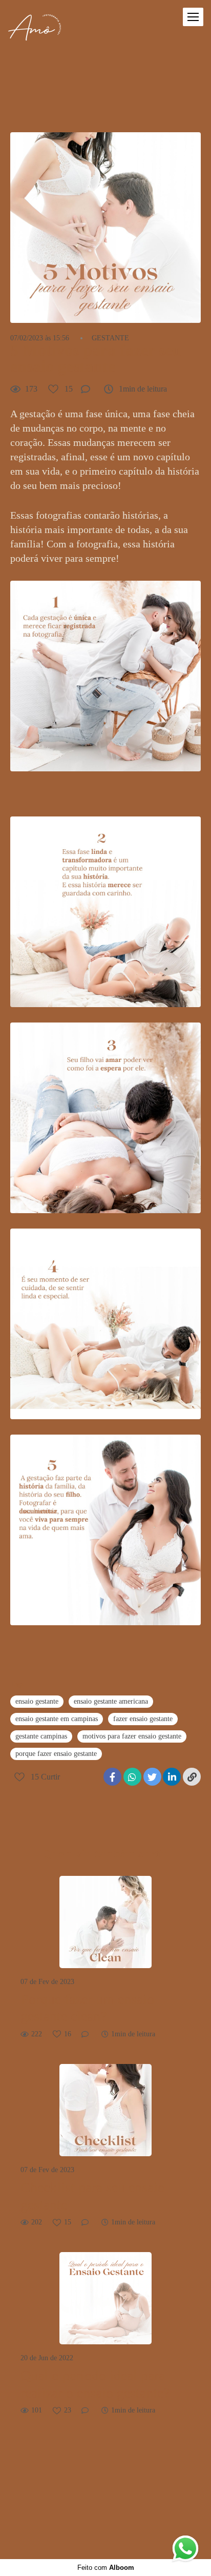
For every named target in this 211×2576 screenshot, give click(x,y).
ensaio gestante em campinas (57, 1719)
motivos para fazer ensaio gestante (132, 1736)
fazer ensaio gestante (143, 1719)
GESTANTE (110, 338)
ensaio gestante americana (111, 1701)
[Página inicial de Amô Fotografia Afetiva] (35, 28)
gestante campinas (41, 1736)
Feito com (106, 2568)
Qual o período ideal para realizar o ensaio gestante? (95, 2384)
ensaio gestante (37, 1701)
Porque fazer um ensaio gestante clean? (87, 2008)
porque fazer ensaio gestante (56, 1754)
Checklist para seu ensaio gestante (93, 2196)
